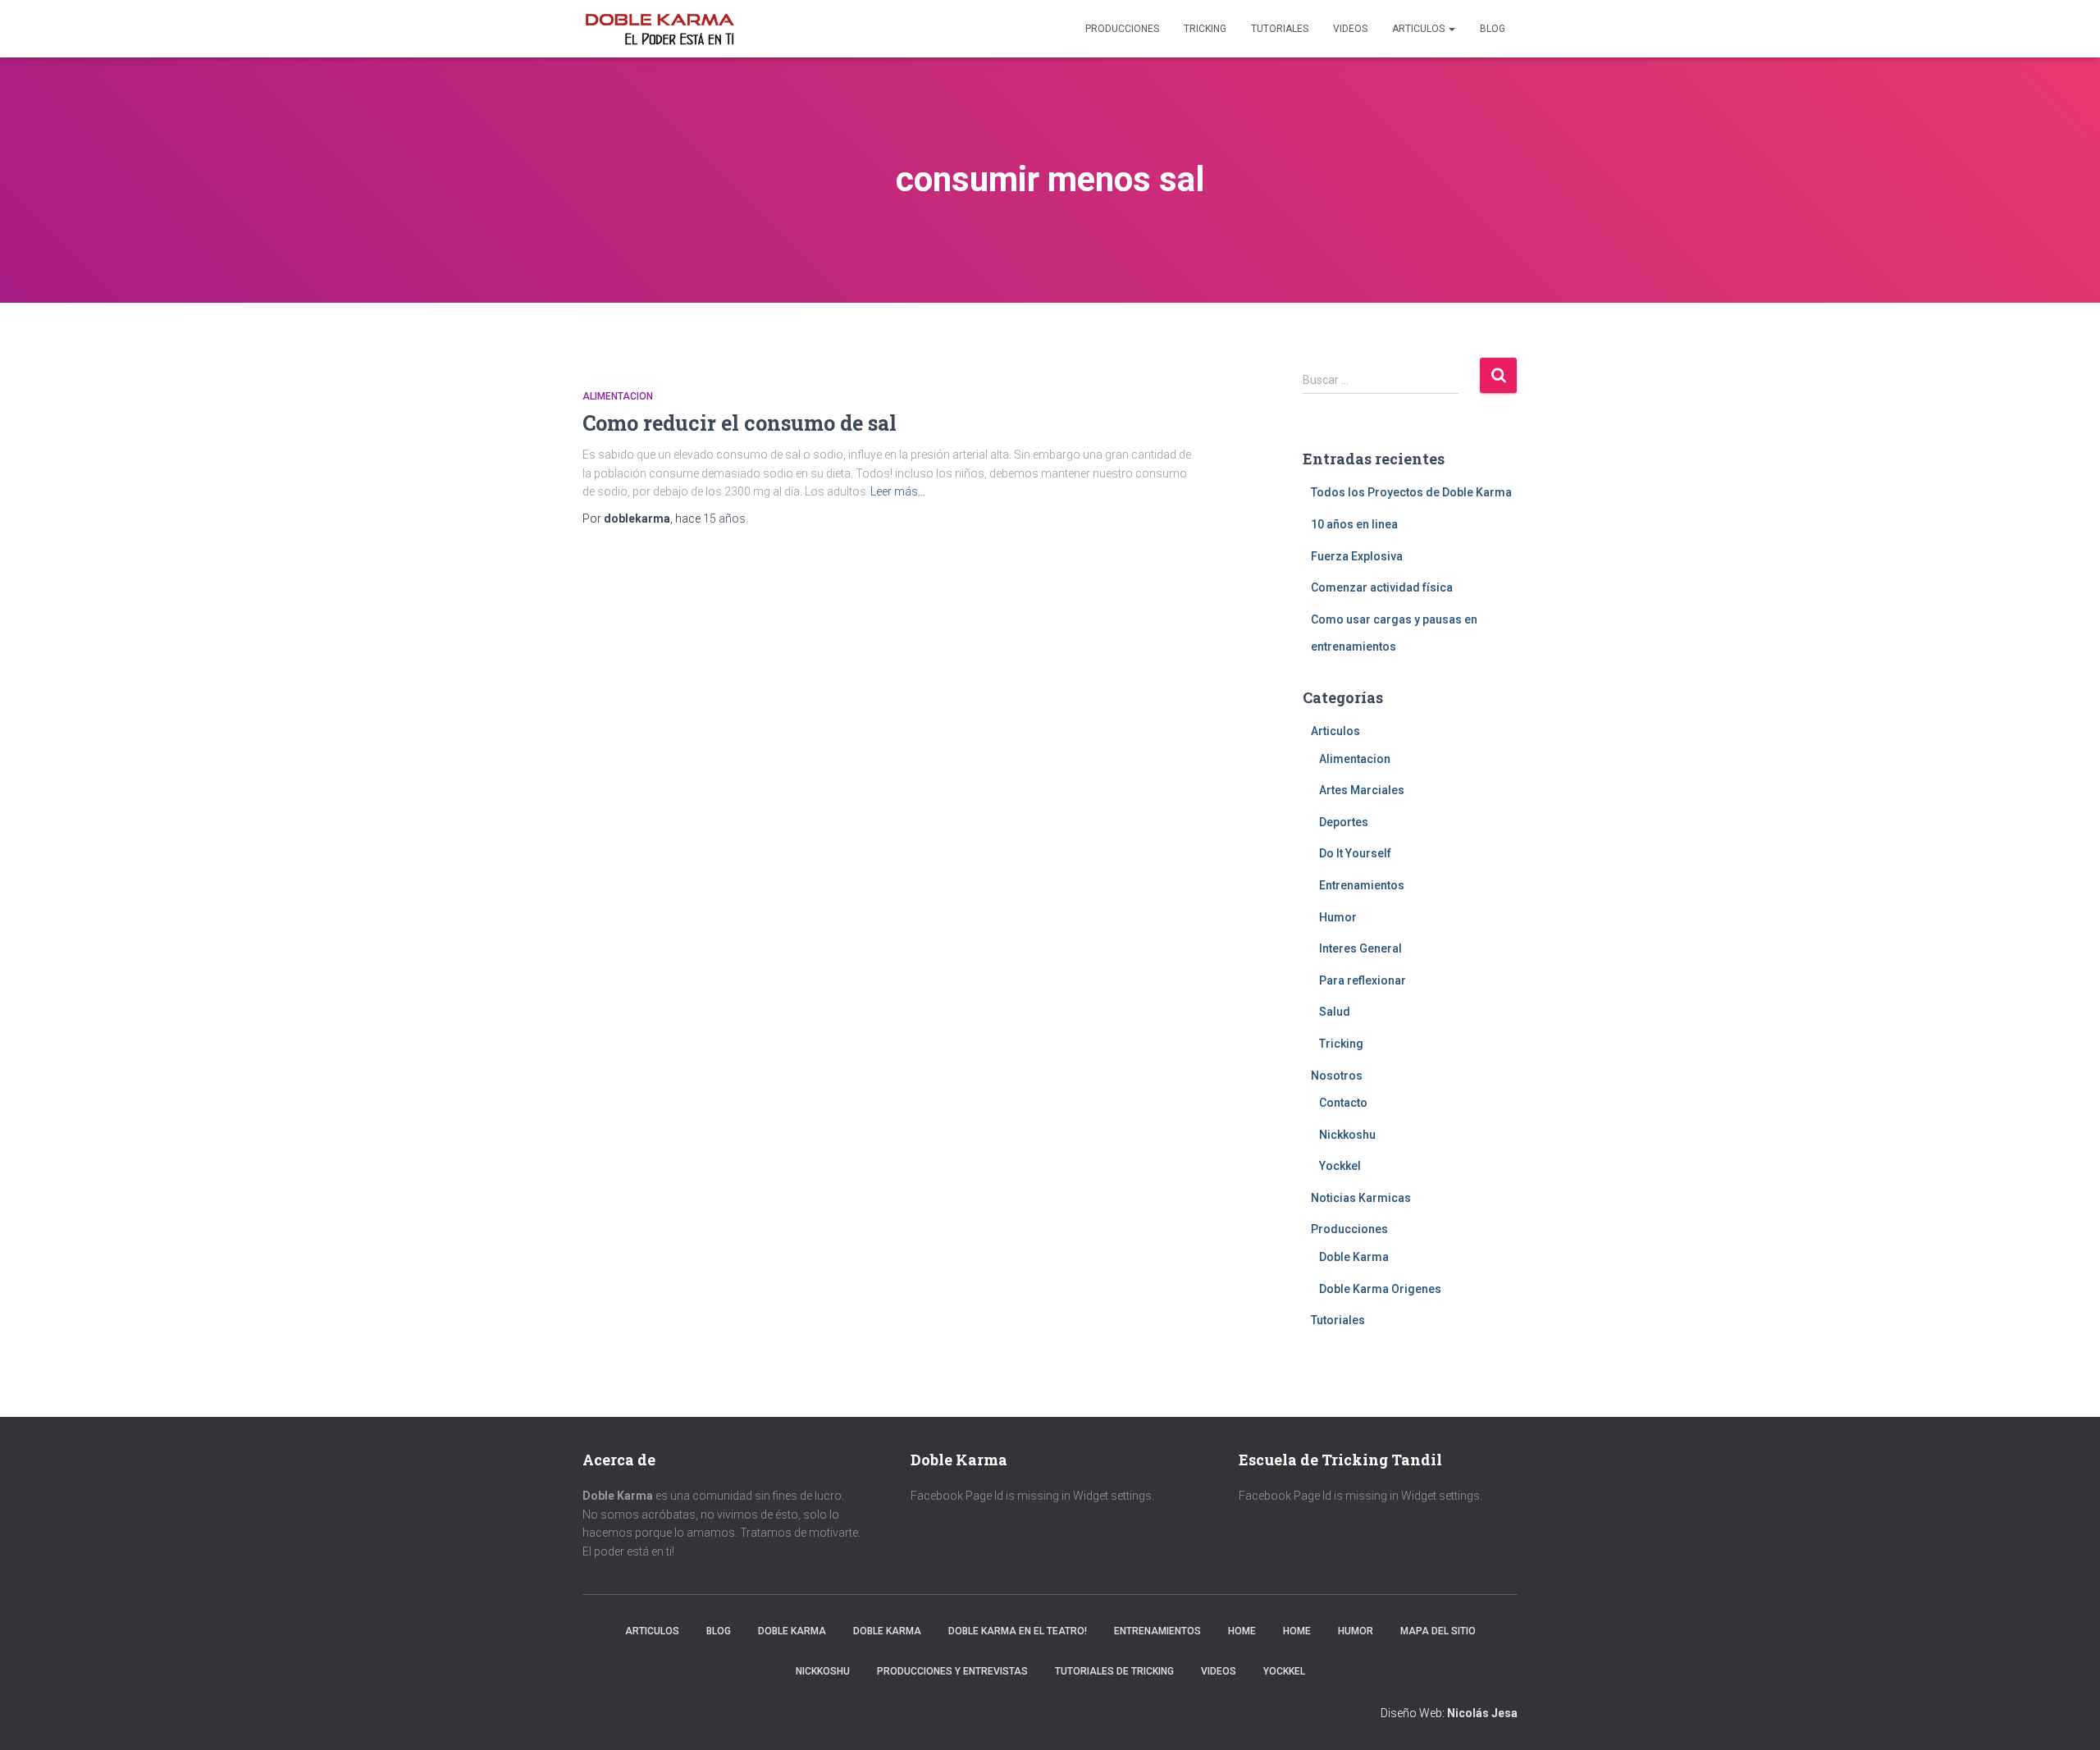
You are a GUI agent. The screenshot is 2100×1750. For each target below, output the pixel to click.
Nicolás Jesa (1482, 1713)
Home (1242, 1631)
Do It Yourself (1355, 853)
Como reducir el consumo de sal (740, 423)
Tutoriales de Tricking (1114, 1671)
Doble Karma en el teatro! (1018, 1631)
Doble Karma (1354, 1257)
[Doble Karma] (660, 29)
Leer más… (898, 491)
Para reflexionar (1363, 980)
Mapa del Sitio (1438, 1631)
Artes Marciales (1362, 790)
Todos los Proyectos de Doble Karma (1411, 492)
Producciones (1122, 29)
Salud (1335, 1012)
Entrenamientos (1362, 885)
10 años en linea (1354, 524)
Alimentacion (618, 396)
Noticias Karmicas (1361, 1198)
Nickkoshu (1347, 1135)
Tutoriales (1280, 29)
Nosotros (1337, 1076)
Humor (1338, 917)
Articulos (1420, 29)
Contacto (1343, 1103)
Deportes (1344, 822)
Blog (1493, 29)
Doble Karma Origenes (1380, 1289)
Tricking (1205, 29)
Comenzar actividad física (1382, 587)
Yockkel (1340, 1166)
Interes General (1360, 948)
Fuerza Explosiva (1357, 556)
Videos (1350, 29)
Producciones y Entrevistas (952, 1671)
